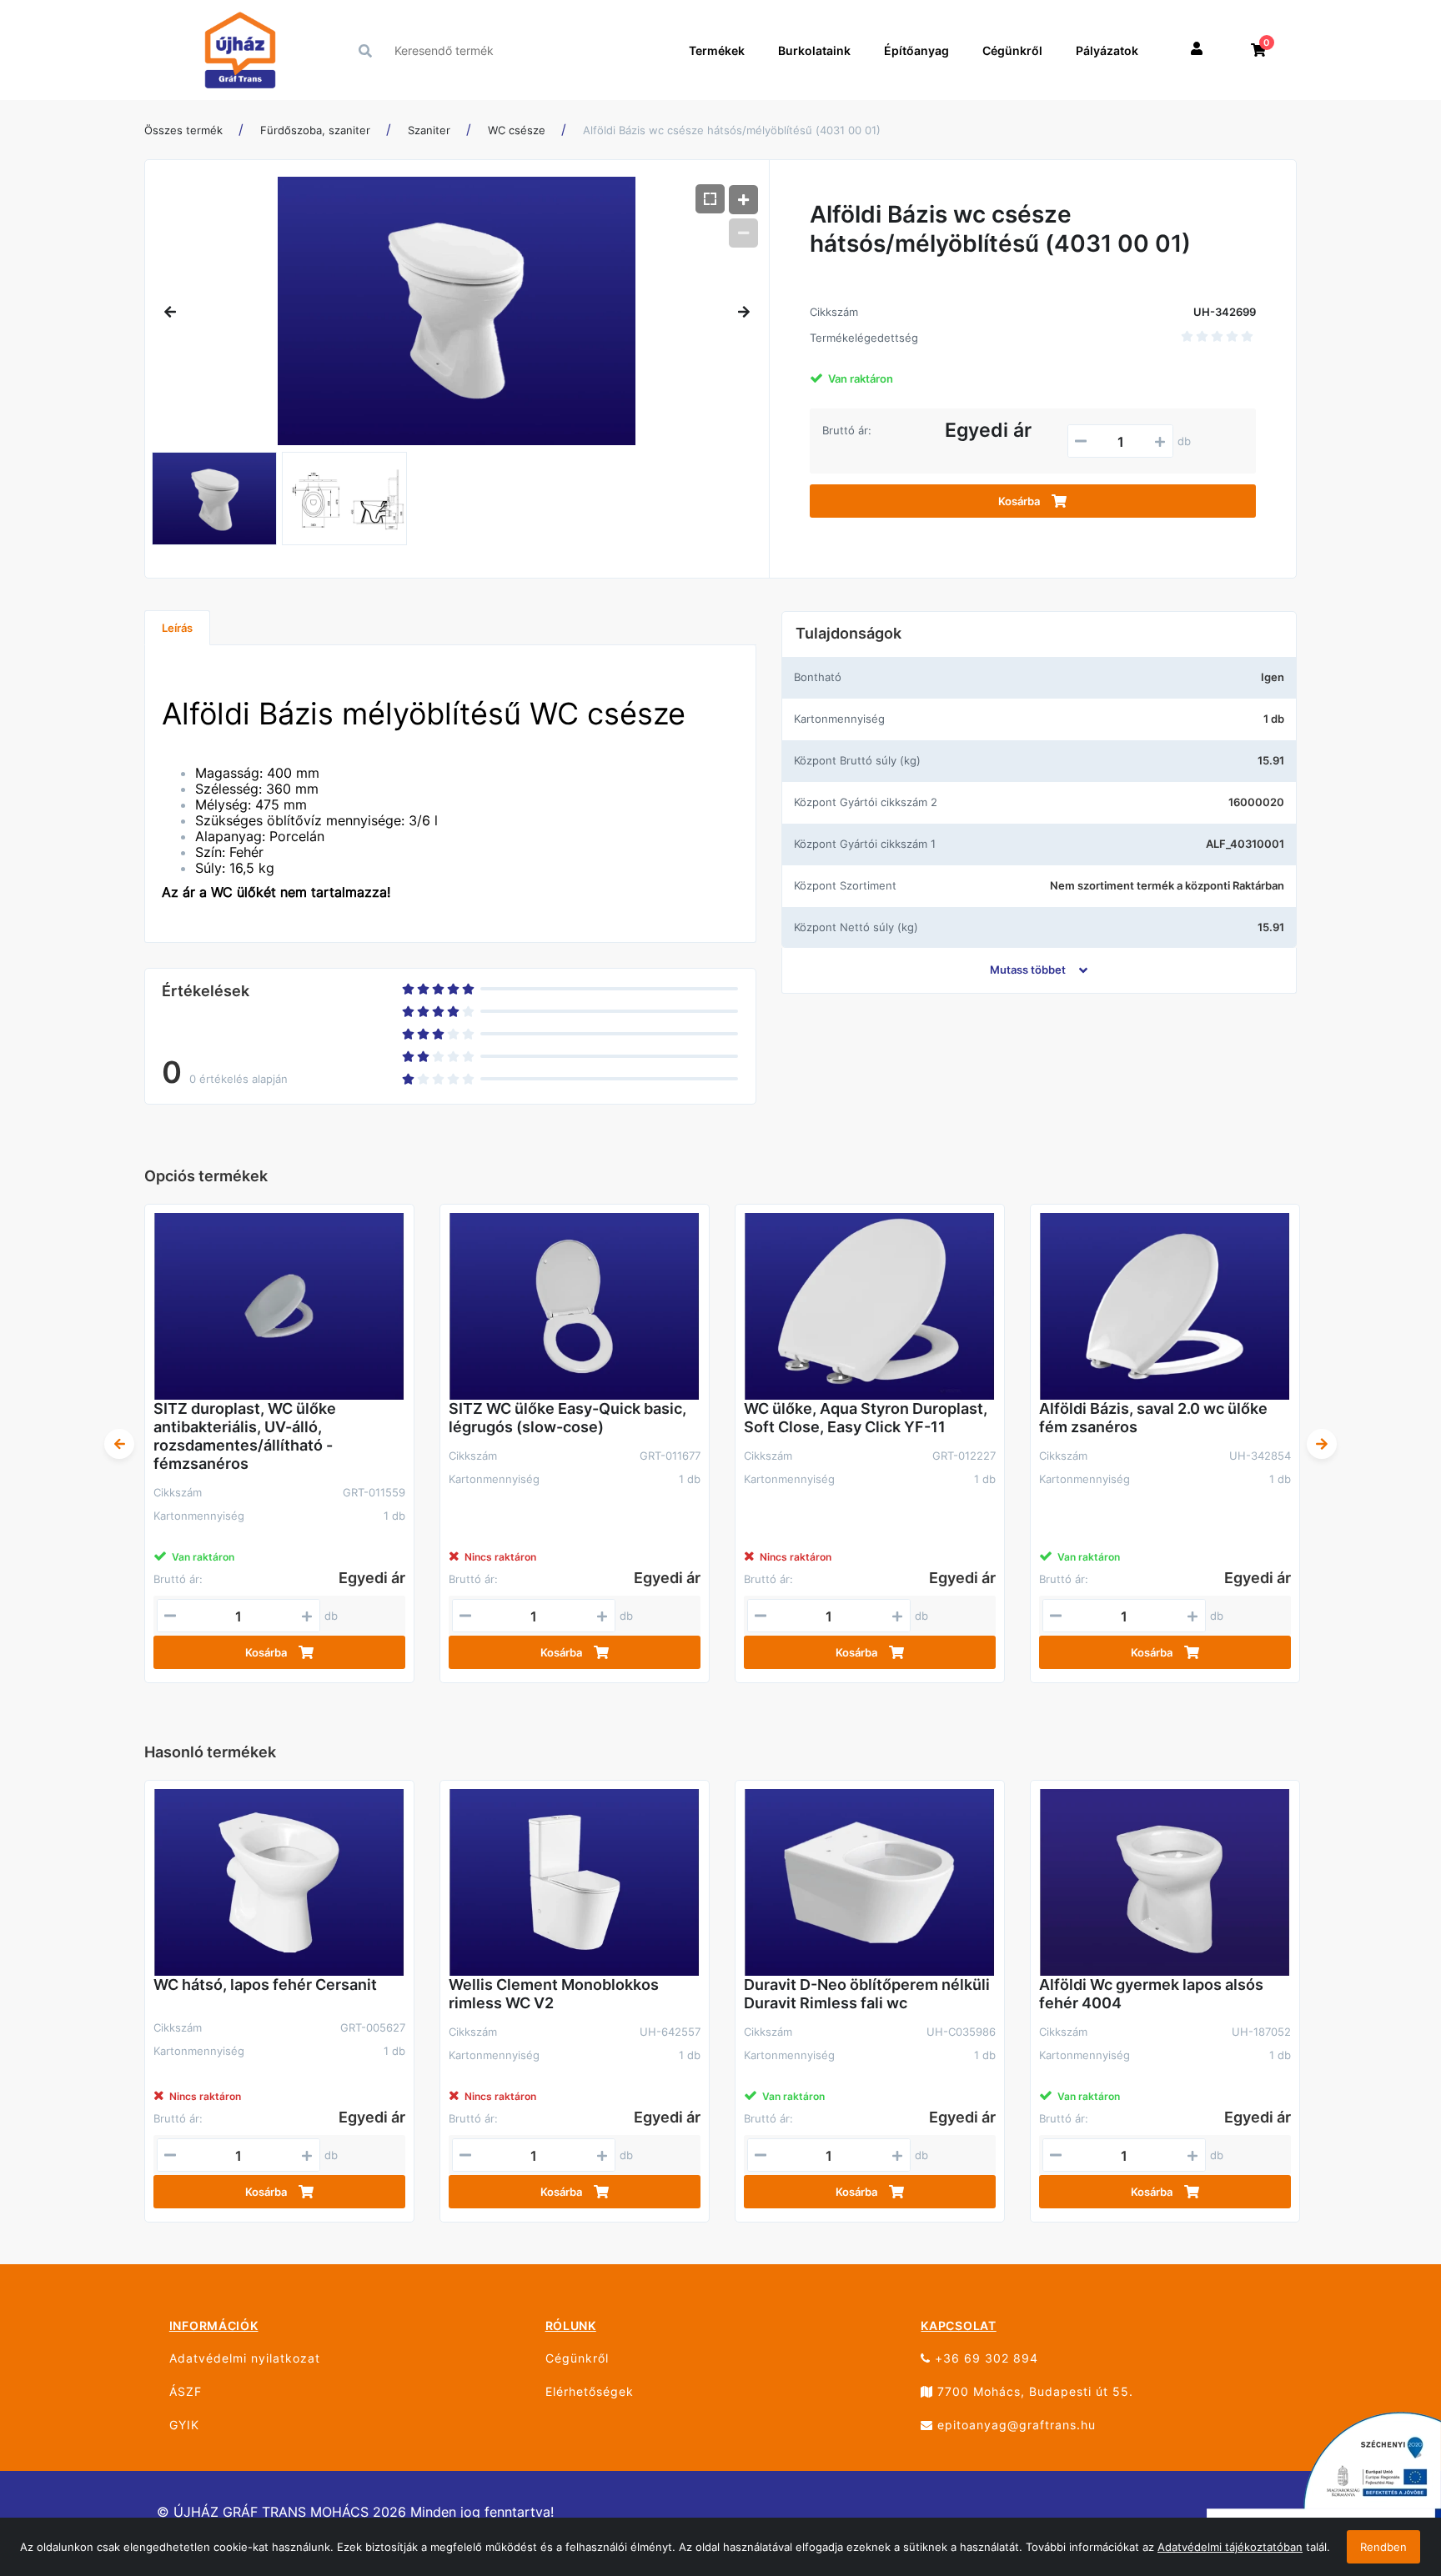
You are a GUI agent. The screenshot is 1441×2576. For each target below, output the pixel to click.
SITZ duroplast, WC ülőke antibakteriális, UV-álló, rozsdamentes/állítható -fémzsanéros (245, 1436)
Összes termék (183, 130)
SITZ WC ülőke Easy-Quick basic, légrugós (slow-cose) (567, 1418)
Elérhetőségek (590, 2391)
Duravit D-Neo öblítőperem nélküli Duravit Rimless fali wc (867, 1994)
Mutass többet (1028, 970)
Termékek (717, 50)
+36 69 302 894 (984, 2358)
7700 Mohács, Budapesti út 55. (1033, 2391)
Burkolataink (814, 50)
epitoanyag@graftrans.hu (1014, 2425)
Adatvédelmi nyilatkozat (245, 2358)
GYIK (184, 2425)
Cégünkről (1012, 50)
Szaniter (429, 130)
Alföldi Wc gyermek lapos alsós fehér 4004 (1151, 1994)
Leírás (177, 628)
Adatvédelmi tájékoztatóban (1230, 2547)
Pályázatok (1107, 50)
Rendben (1383, 2547)
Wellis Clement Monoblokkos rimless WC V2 (554, 1994)
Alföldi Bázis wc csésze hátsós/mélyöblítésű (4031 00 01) (732, 130)
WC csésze (517, 130)
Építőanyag (916, 50)
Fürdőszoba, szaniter (315, 130)
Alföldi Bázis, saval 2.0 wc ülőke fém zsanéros (1153, 1418)
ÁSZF (186, 2391)
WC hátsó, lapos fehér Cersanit (265, 1985)
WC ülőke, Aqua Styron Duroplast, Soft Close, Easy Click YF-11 (866, 1418)
